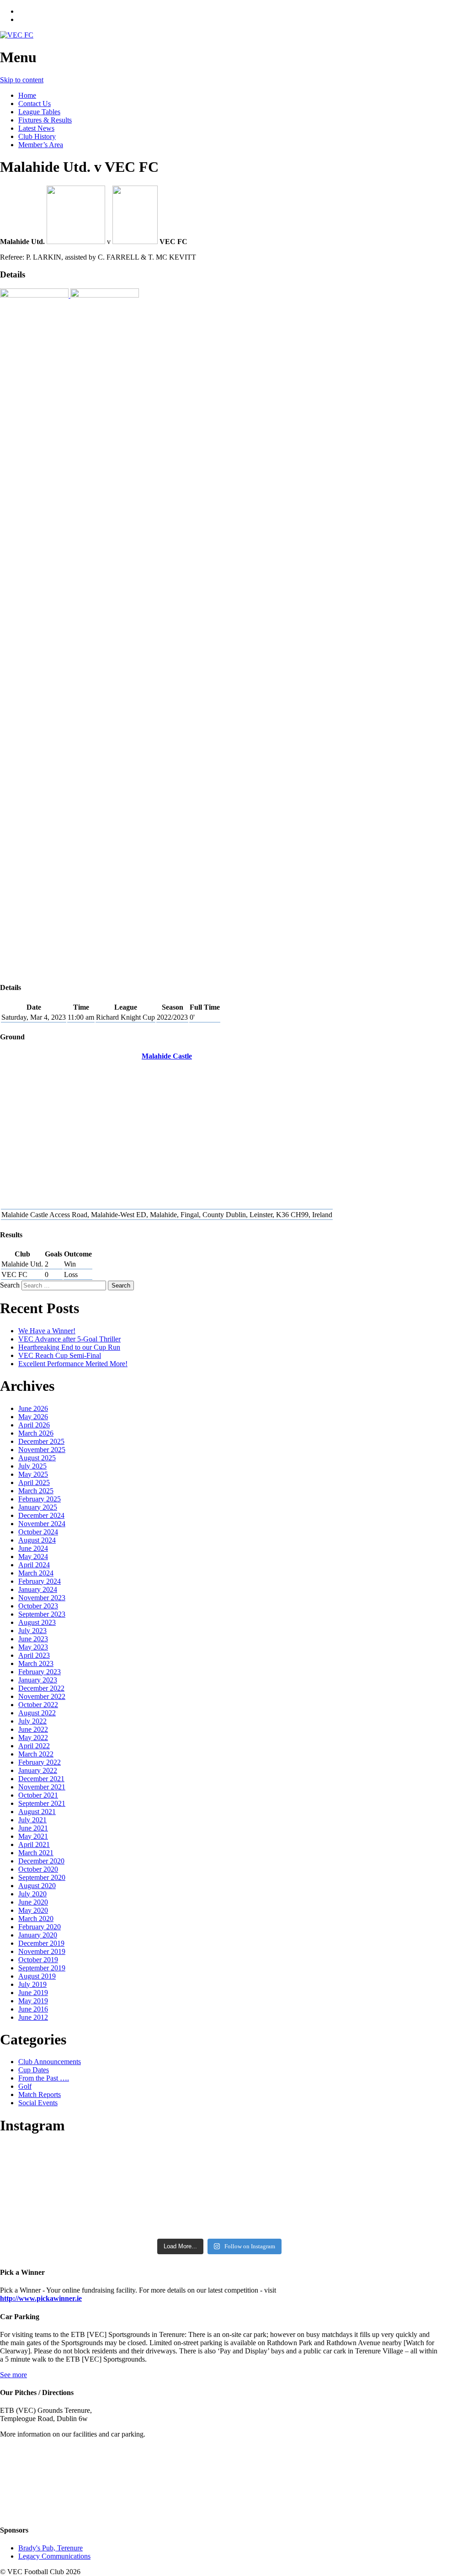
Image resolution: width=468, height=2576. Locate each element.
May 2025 (33, 1474)
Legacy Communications (54, 2556)
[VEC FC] (17, 35)
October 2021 (38, 1795)
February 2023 (40, 1672)
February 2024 (40, 1581)
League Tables (39, 112)
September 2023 (42, 1614)
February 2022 (40, 1762)
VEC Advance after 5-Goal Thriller (69, 1339)
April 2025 (34, 1482)
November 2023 (42, 1598)
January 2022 (38, 1770)
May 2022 (33, 1738)
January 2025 (38, 1507)
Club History (37, 136)
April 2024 (34, 1565)
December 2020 (41, 1861)
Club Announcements (50, 2062)
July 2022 (32, 1721)
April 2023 (34, 1655)
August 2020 (37, 1886)
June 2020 (33, 1902)
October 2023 (38, 1606)
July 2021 (32, 1820)
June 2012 (33, 2017)
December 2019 (41, 1943)
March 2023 (36, 1663)
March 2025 (36, 1491)
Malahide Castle (167, 1056)
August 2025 (37, 1458)
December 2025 (41, 1441)
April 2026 (34, 1425)
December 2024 (41, 1515)
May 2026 (33, 1417)
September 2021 (42, 1803)
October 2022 (38, 1705)
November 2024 (42, 1524)
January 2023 (38, 1680)
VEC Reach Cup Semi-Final (60, 1355)
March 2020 (36, 1919)
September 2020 (42, 1877)
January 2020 (38, 1935)
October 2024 (38, 1532)
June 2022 (33, 1729)
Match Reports (40, 2094)
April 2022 (34, 1746)
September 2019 (42, 1968)
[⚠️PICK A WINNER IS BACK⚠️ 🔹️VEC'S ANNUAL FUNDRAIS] (219, 2218)
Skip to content (22, 80)
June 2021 (33, 1828)
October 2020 (38, 1869)
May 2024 (33, 1557)
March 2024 (36, 1573)
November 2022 (42, 1696)
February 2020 (40, 1927)
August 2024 (37, 1540)
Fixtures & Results (45, 120)
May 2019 (33, 2001)
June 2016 (33, 2009)
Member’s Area (41, 145)
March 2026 (36, 1433)
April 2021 (34, 1844)
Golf (25, 2086)
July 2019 (32, 1984)
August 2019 (37, 1976)
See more (13, 2375)
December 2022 (41, 1688)
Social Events (38, 2103)
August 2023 (37, 1622)
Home (27, 95)
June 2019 (33, 1993)
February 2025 (40, 1499)
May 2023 (33, 1647)
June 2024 (33, 1548)
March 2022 (36, 1754)
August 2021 (37, 1812)
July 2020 (32, 1894)
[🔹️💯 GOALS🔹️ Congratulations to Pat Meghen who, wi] (219, 2175)
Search (10, 1285)
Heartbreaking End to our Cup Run (69, 1347)
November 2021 (42, 1787)
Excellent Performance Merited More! (73, 1364)
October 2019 (38, 1960)
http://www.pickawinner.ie (41, 2298)
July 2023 (32, 1631)
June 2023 (33, 1639)
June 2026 (33, 1408)
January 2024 (38, 1589)
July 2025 (32, 1466)
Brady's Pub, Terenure (51, 2548)
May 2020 (33, 1910)
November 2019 (42, 1951)
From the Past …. (44, 2078)
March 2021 (36, 1853)
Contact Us (35, 104)
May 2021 (33, 1836)
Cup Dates (34, 2070)
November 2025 (42, 1450)
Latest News (36, 128)
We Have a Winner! (47, 1331)
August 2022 (37, 1713)
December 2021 (41, 1779)
